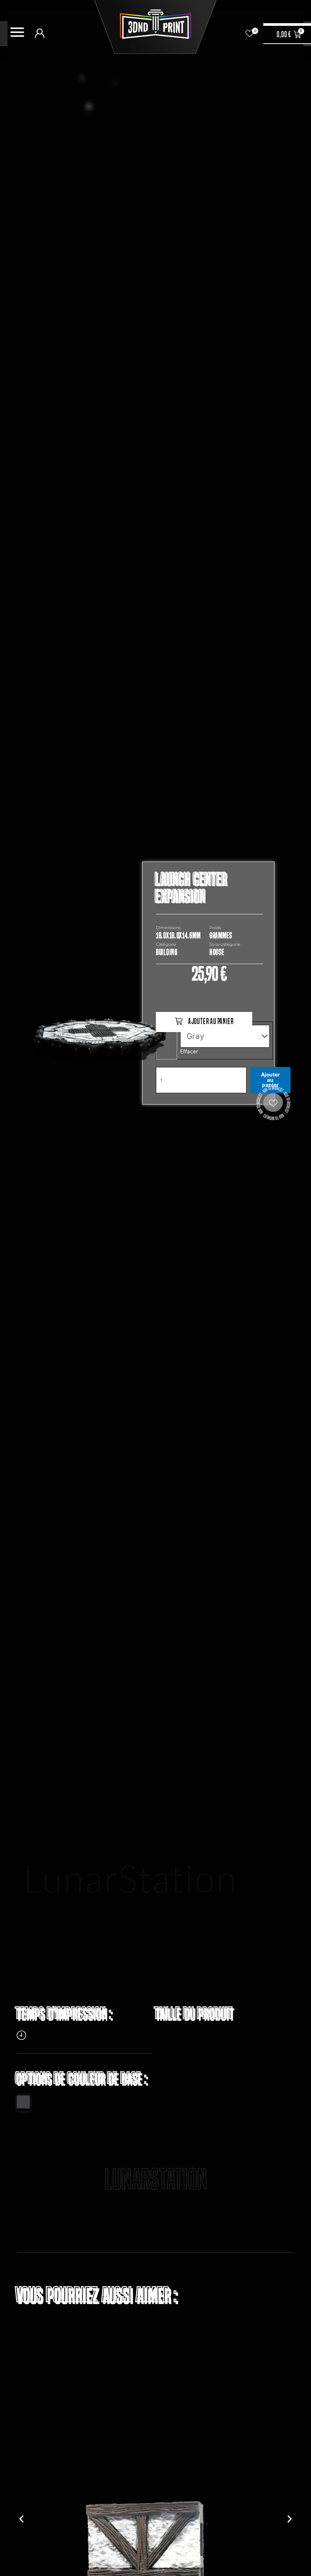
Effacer (189, 1051)
